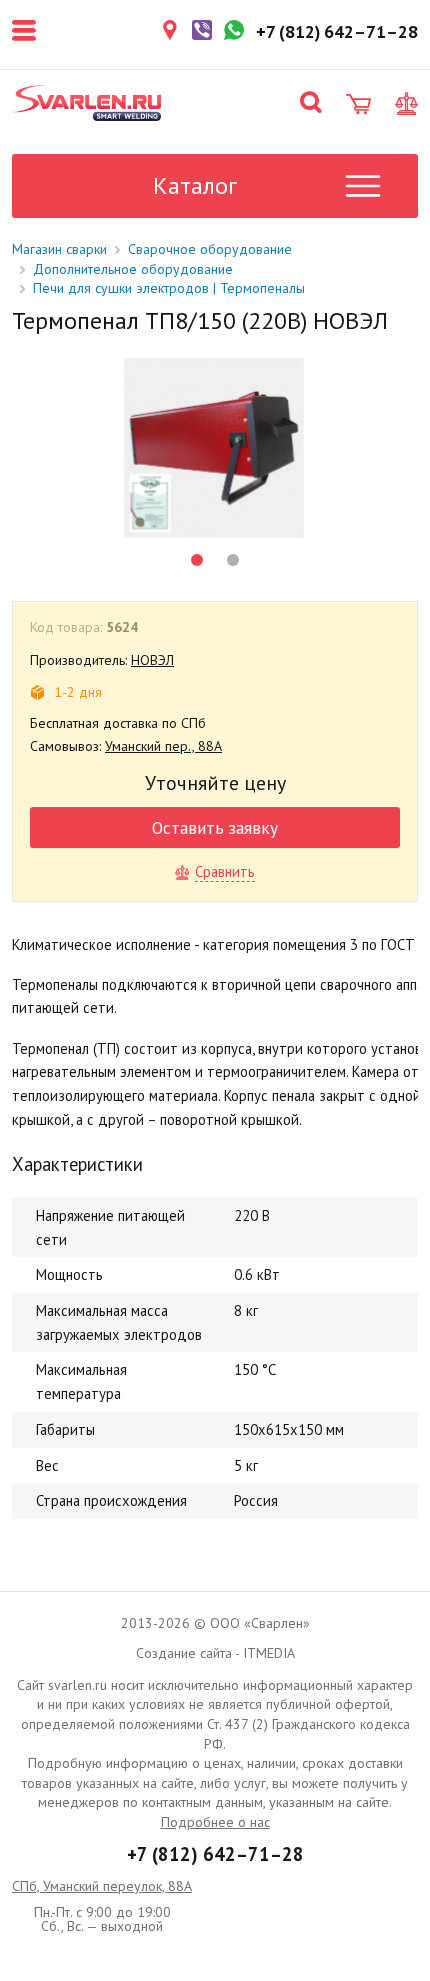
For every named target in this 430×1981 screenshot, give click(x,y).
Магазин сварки (59, 249)
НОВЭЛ (152, 660)
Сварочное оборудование (210, 249)
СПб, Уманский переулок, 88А (102, 1886)
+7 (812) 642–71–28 (215, 1854)
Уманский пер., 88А (163, 746)
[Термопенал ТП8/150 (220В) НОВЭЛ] (214, 448)
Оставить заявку (215, 827)
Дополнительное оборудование (133, 269)
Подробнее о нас (215, 1822)
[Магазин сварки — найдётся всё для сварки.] (87, 103)
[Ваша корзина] (358, 104)
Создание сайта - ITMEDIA (215, 1653)
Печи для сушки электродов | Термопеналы (169, 288)
